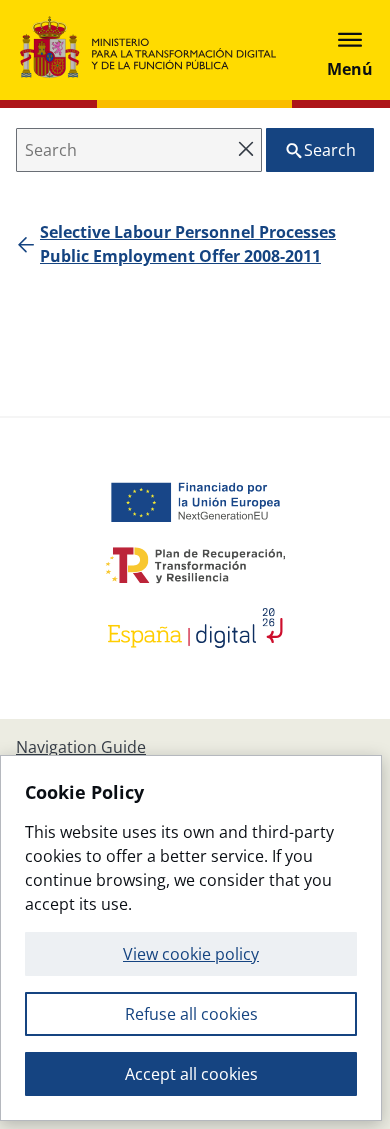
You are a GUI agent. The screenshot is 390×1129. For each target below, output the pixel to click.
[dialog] (191, 938)
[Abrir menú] (350, 50)
